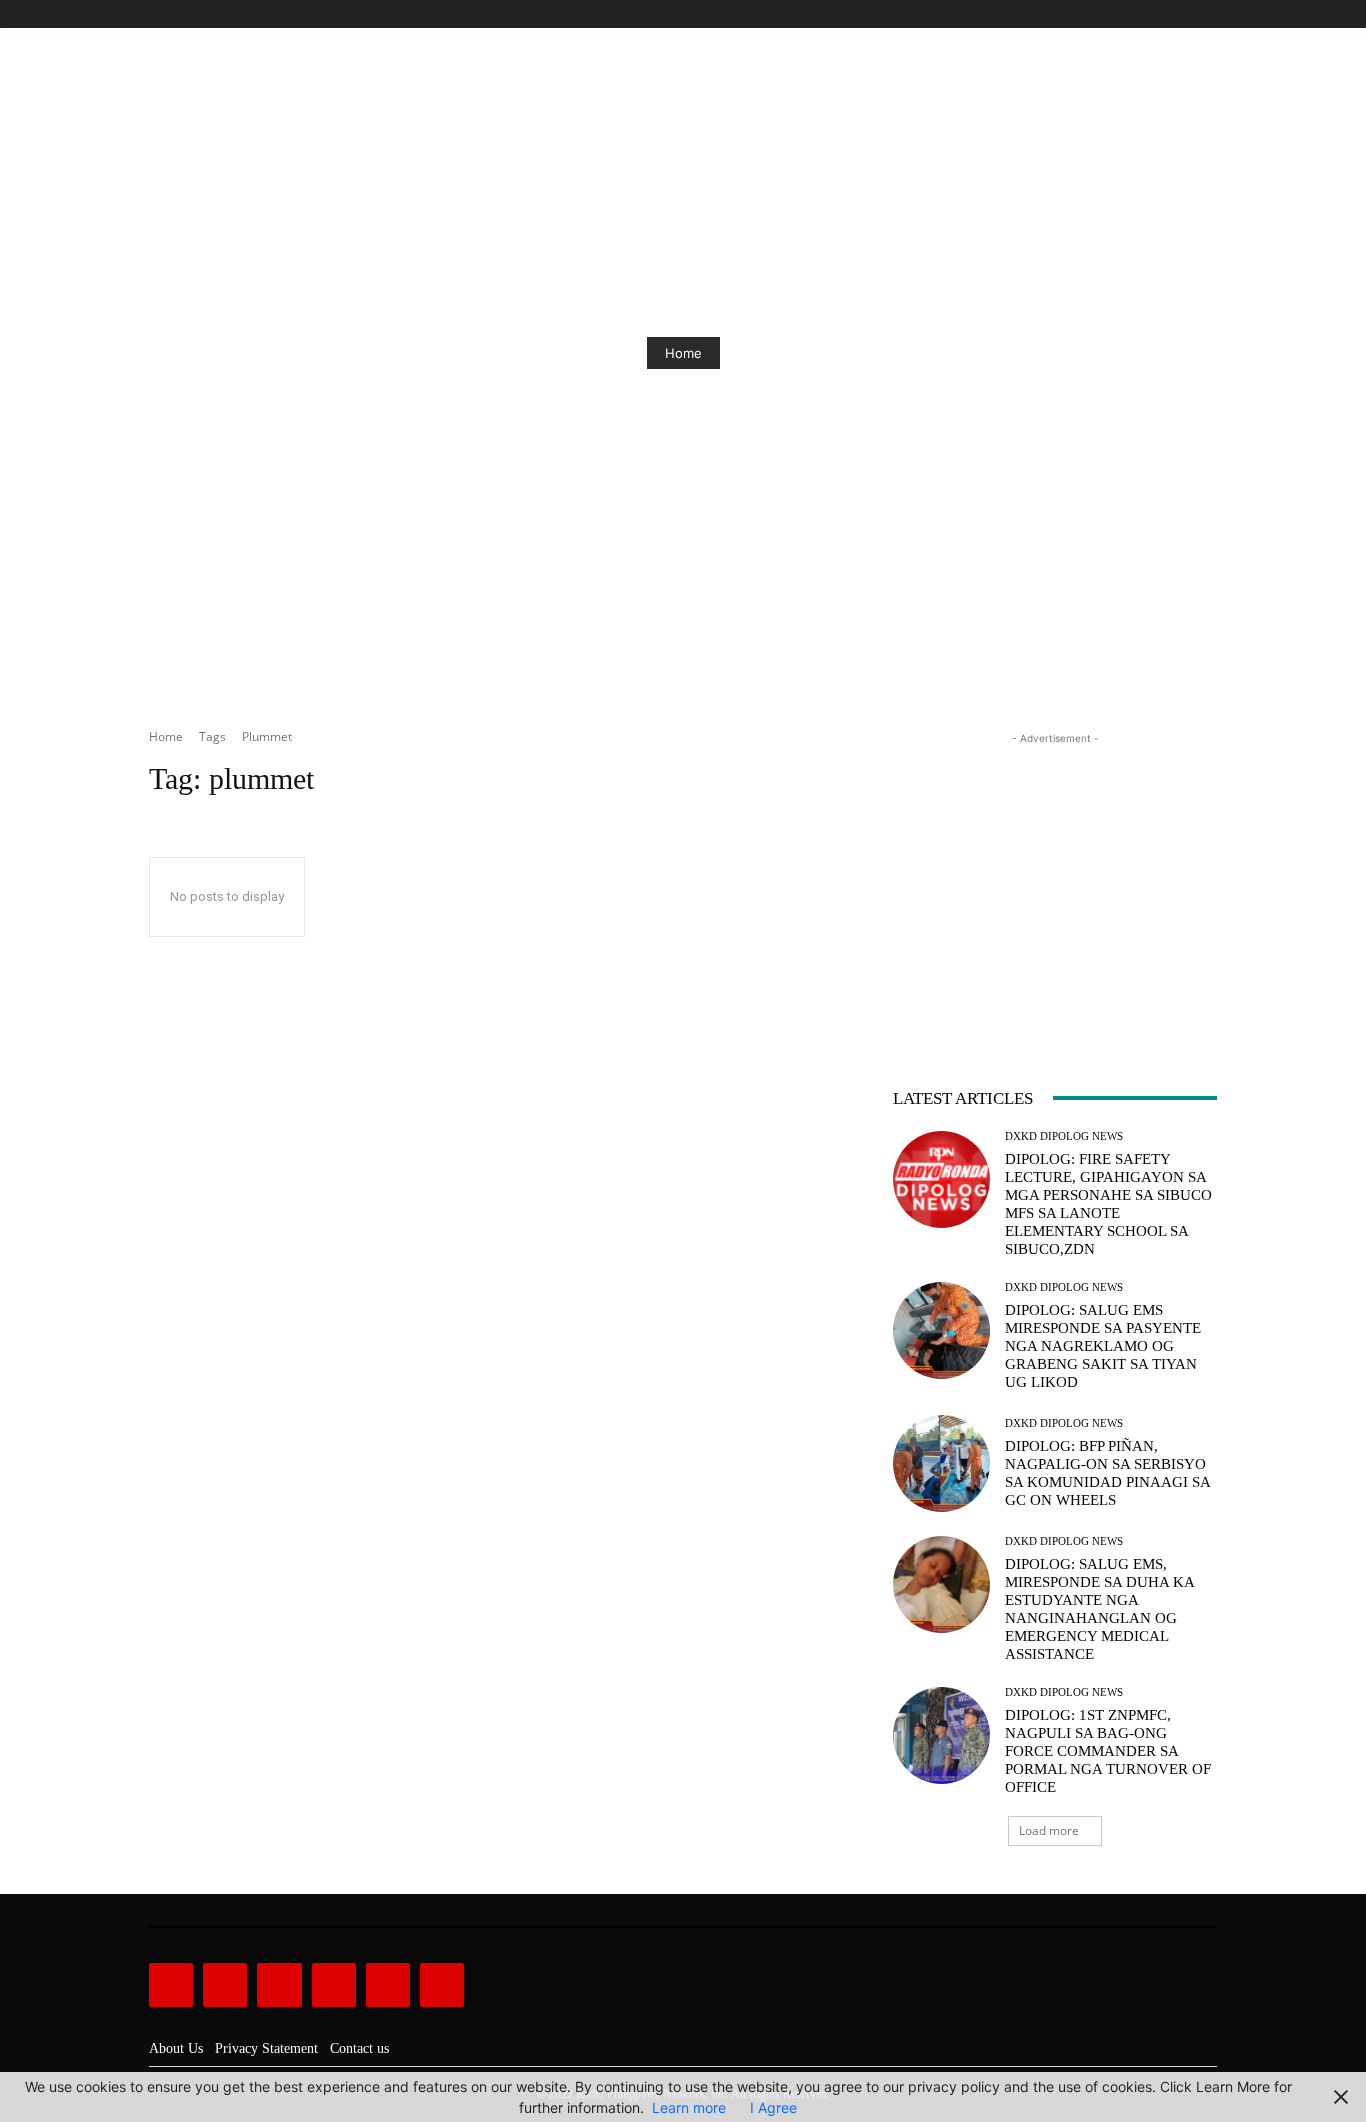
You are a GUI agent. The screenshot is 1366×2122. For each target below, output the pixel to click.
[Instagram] (1137, 14)
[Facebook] (1114, 14)
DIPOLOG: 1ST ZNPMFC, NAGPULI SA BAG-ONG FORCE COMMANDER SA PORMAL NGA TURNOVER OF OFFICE (1108, 1751)
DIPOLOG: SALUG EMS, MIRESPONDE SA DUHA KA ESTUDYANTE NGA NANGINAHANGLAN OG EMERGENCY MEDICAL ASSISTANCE (1100, 1609)
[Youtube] (1205, 14)
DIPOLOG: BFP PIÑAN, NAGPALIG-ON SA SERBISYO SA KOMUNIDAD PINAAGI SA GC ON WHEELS (1108, 1473)
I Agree (773, 2107)
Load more (1049, 1830)
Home (683, 353)
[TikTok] (1160, 14)
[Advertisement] (1055, 874)
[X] (1182, 14)
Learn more (689, 2107)
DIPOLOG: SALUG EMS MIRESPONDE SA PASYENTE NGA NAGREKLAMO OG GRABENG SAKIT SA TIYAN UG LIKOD (1103, 1346)
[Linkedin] (279, 1985)
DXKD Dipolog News (1064, 1136)
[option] (683, 353)
